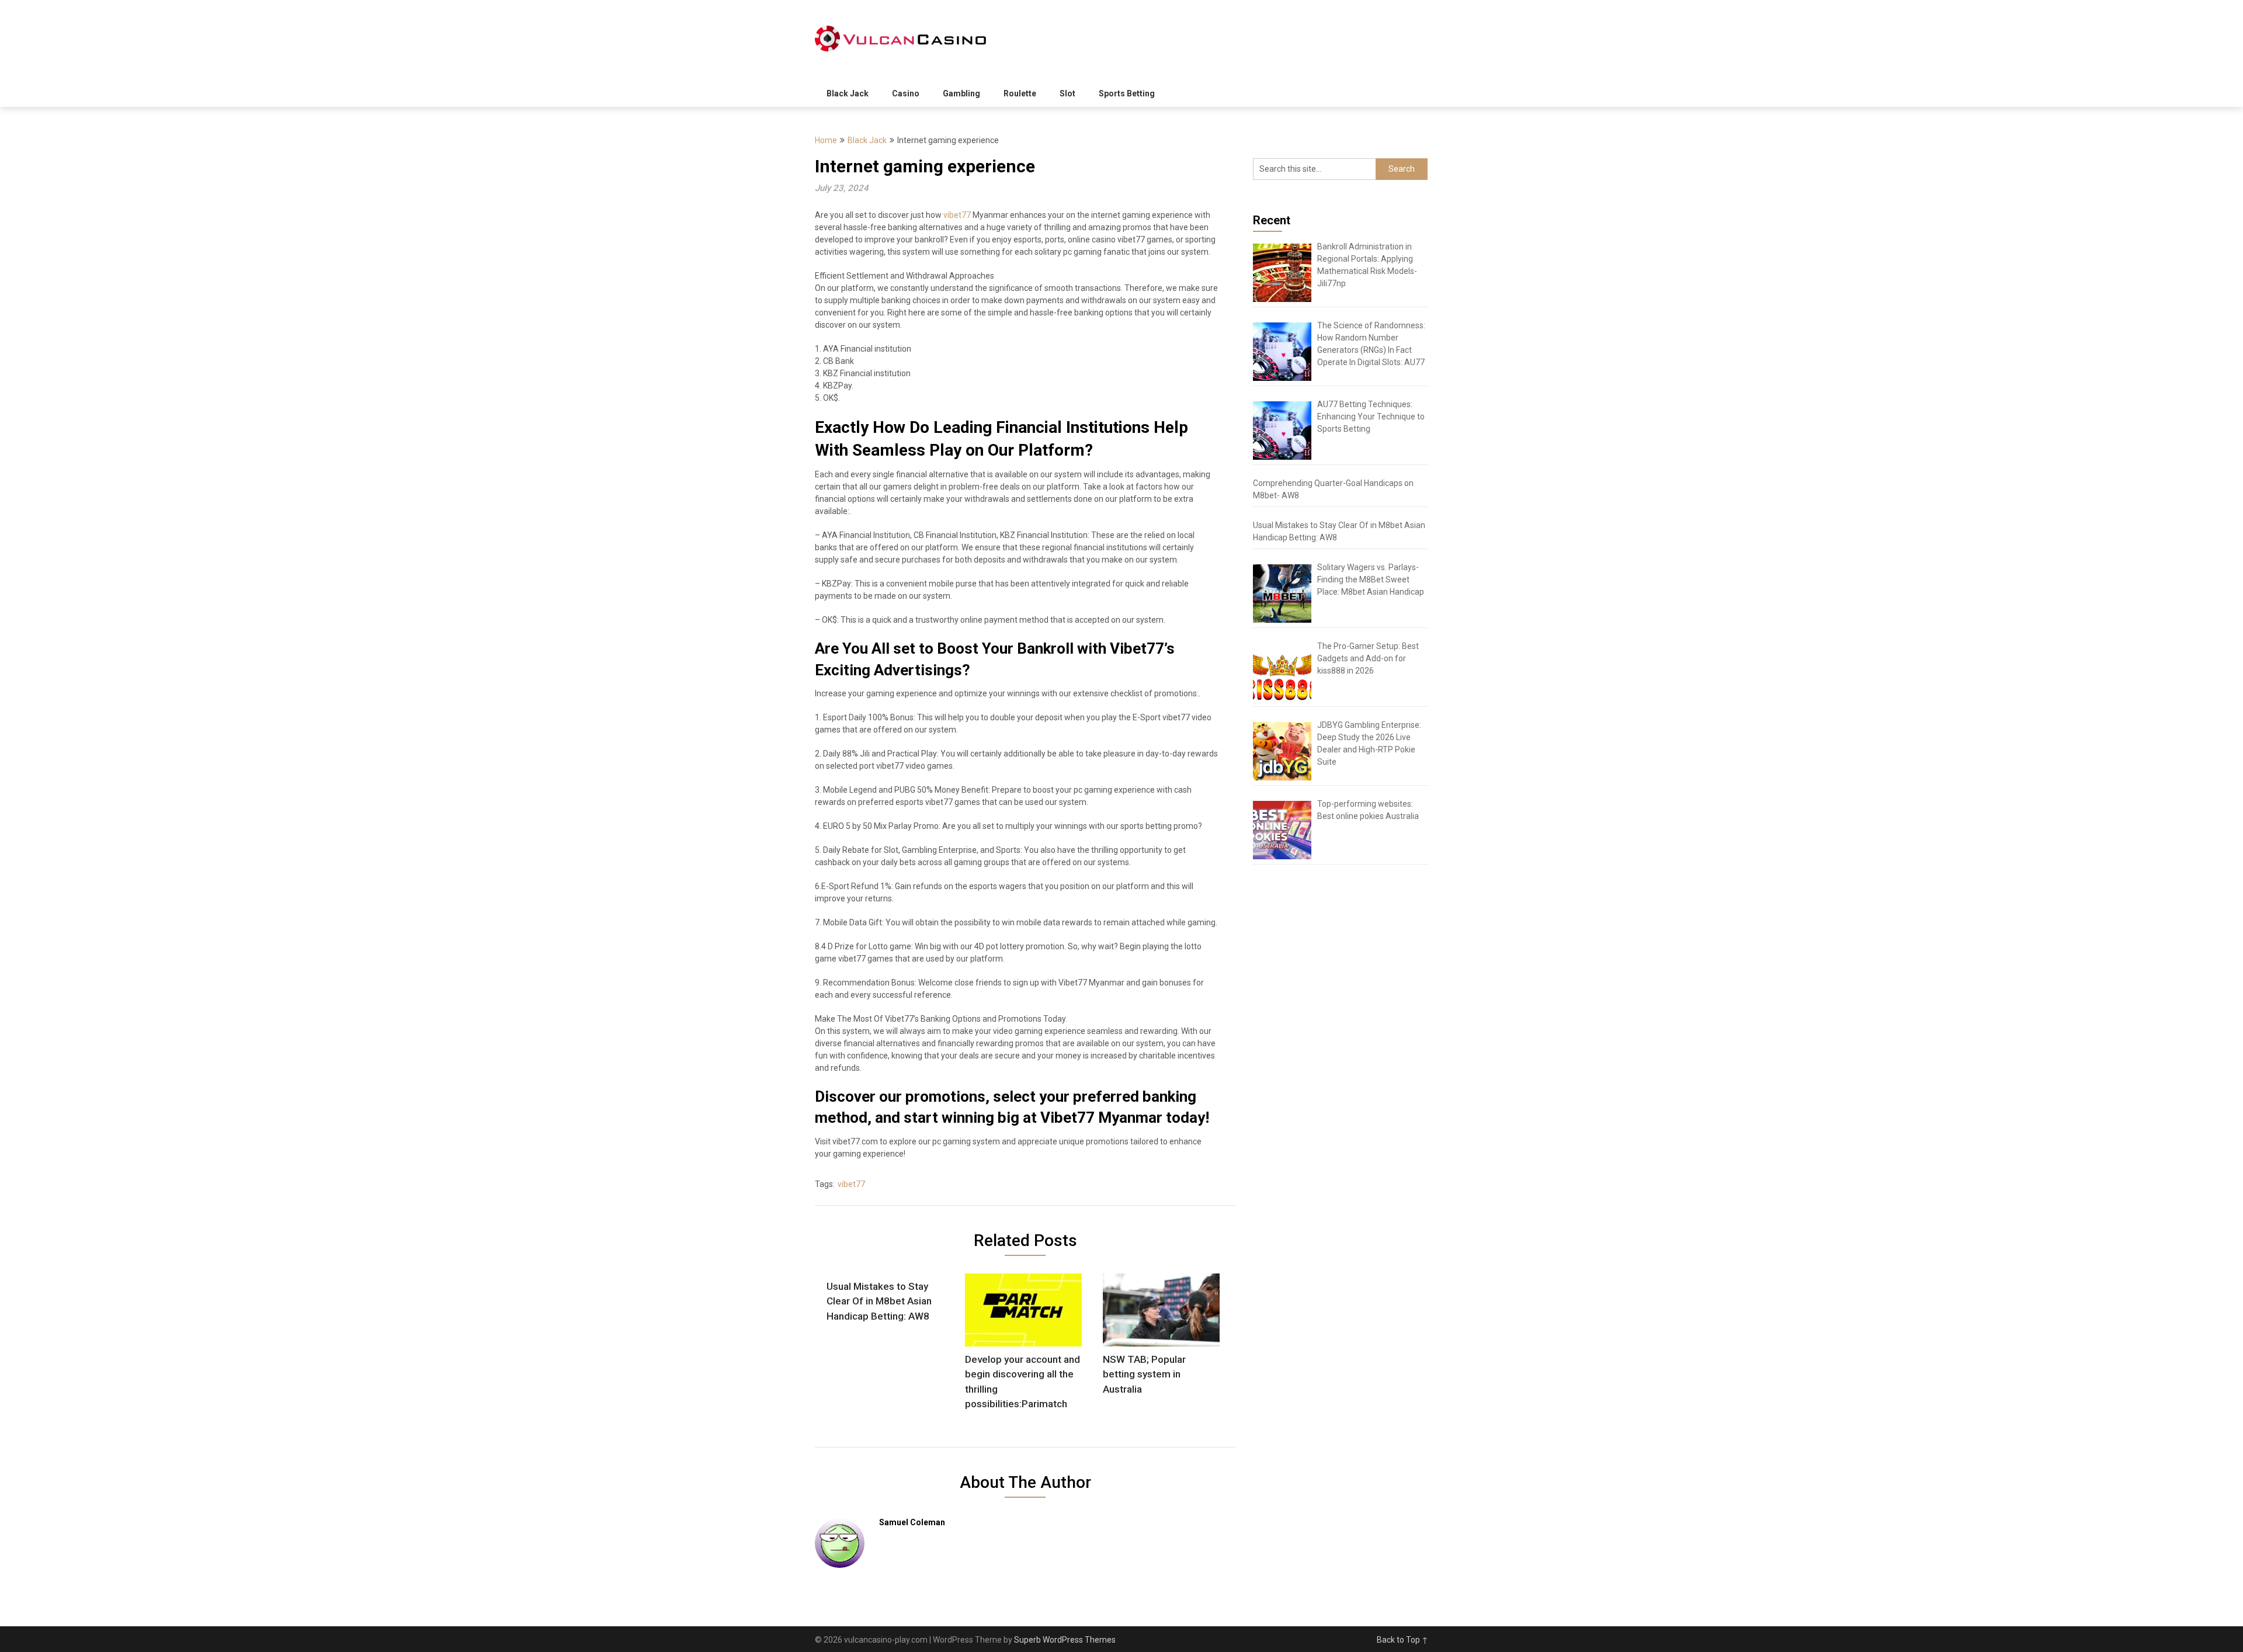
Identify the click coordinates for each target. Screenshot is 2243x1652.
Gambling (961, 93)
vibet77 (956, 215)
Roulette (1020, 93)
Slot (1067, 93)
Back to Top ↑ (1402, 1640)
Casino (906, 93)
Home (826, 140)
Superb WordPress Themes (1065, 1640)
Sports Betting (1127, 93)
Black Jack (848, 93)
